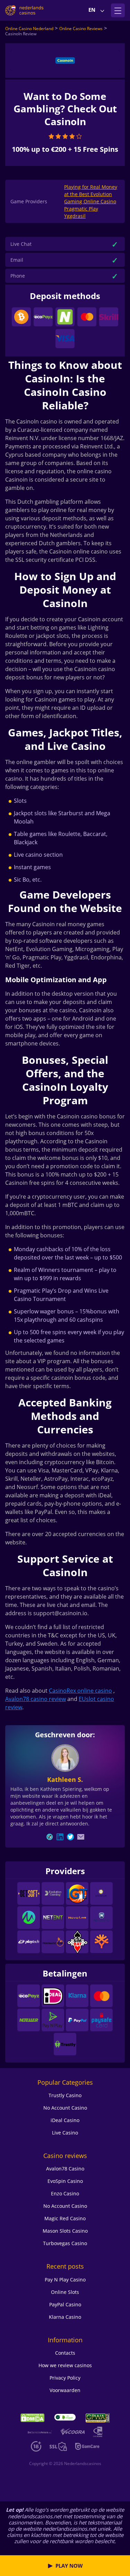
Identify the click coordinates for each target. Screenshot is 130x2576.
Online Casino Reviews (81, 29)
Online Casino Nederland (29, 29)
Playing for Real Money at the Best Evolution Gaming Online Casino (91, 194)
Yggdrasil (75, 216)
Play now (69, 2566)
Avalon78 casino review (36, 1699)
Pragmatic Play (81, 209)
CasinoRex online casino (80, 1691)
